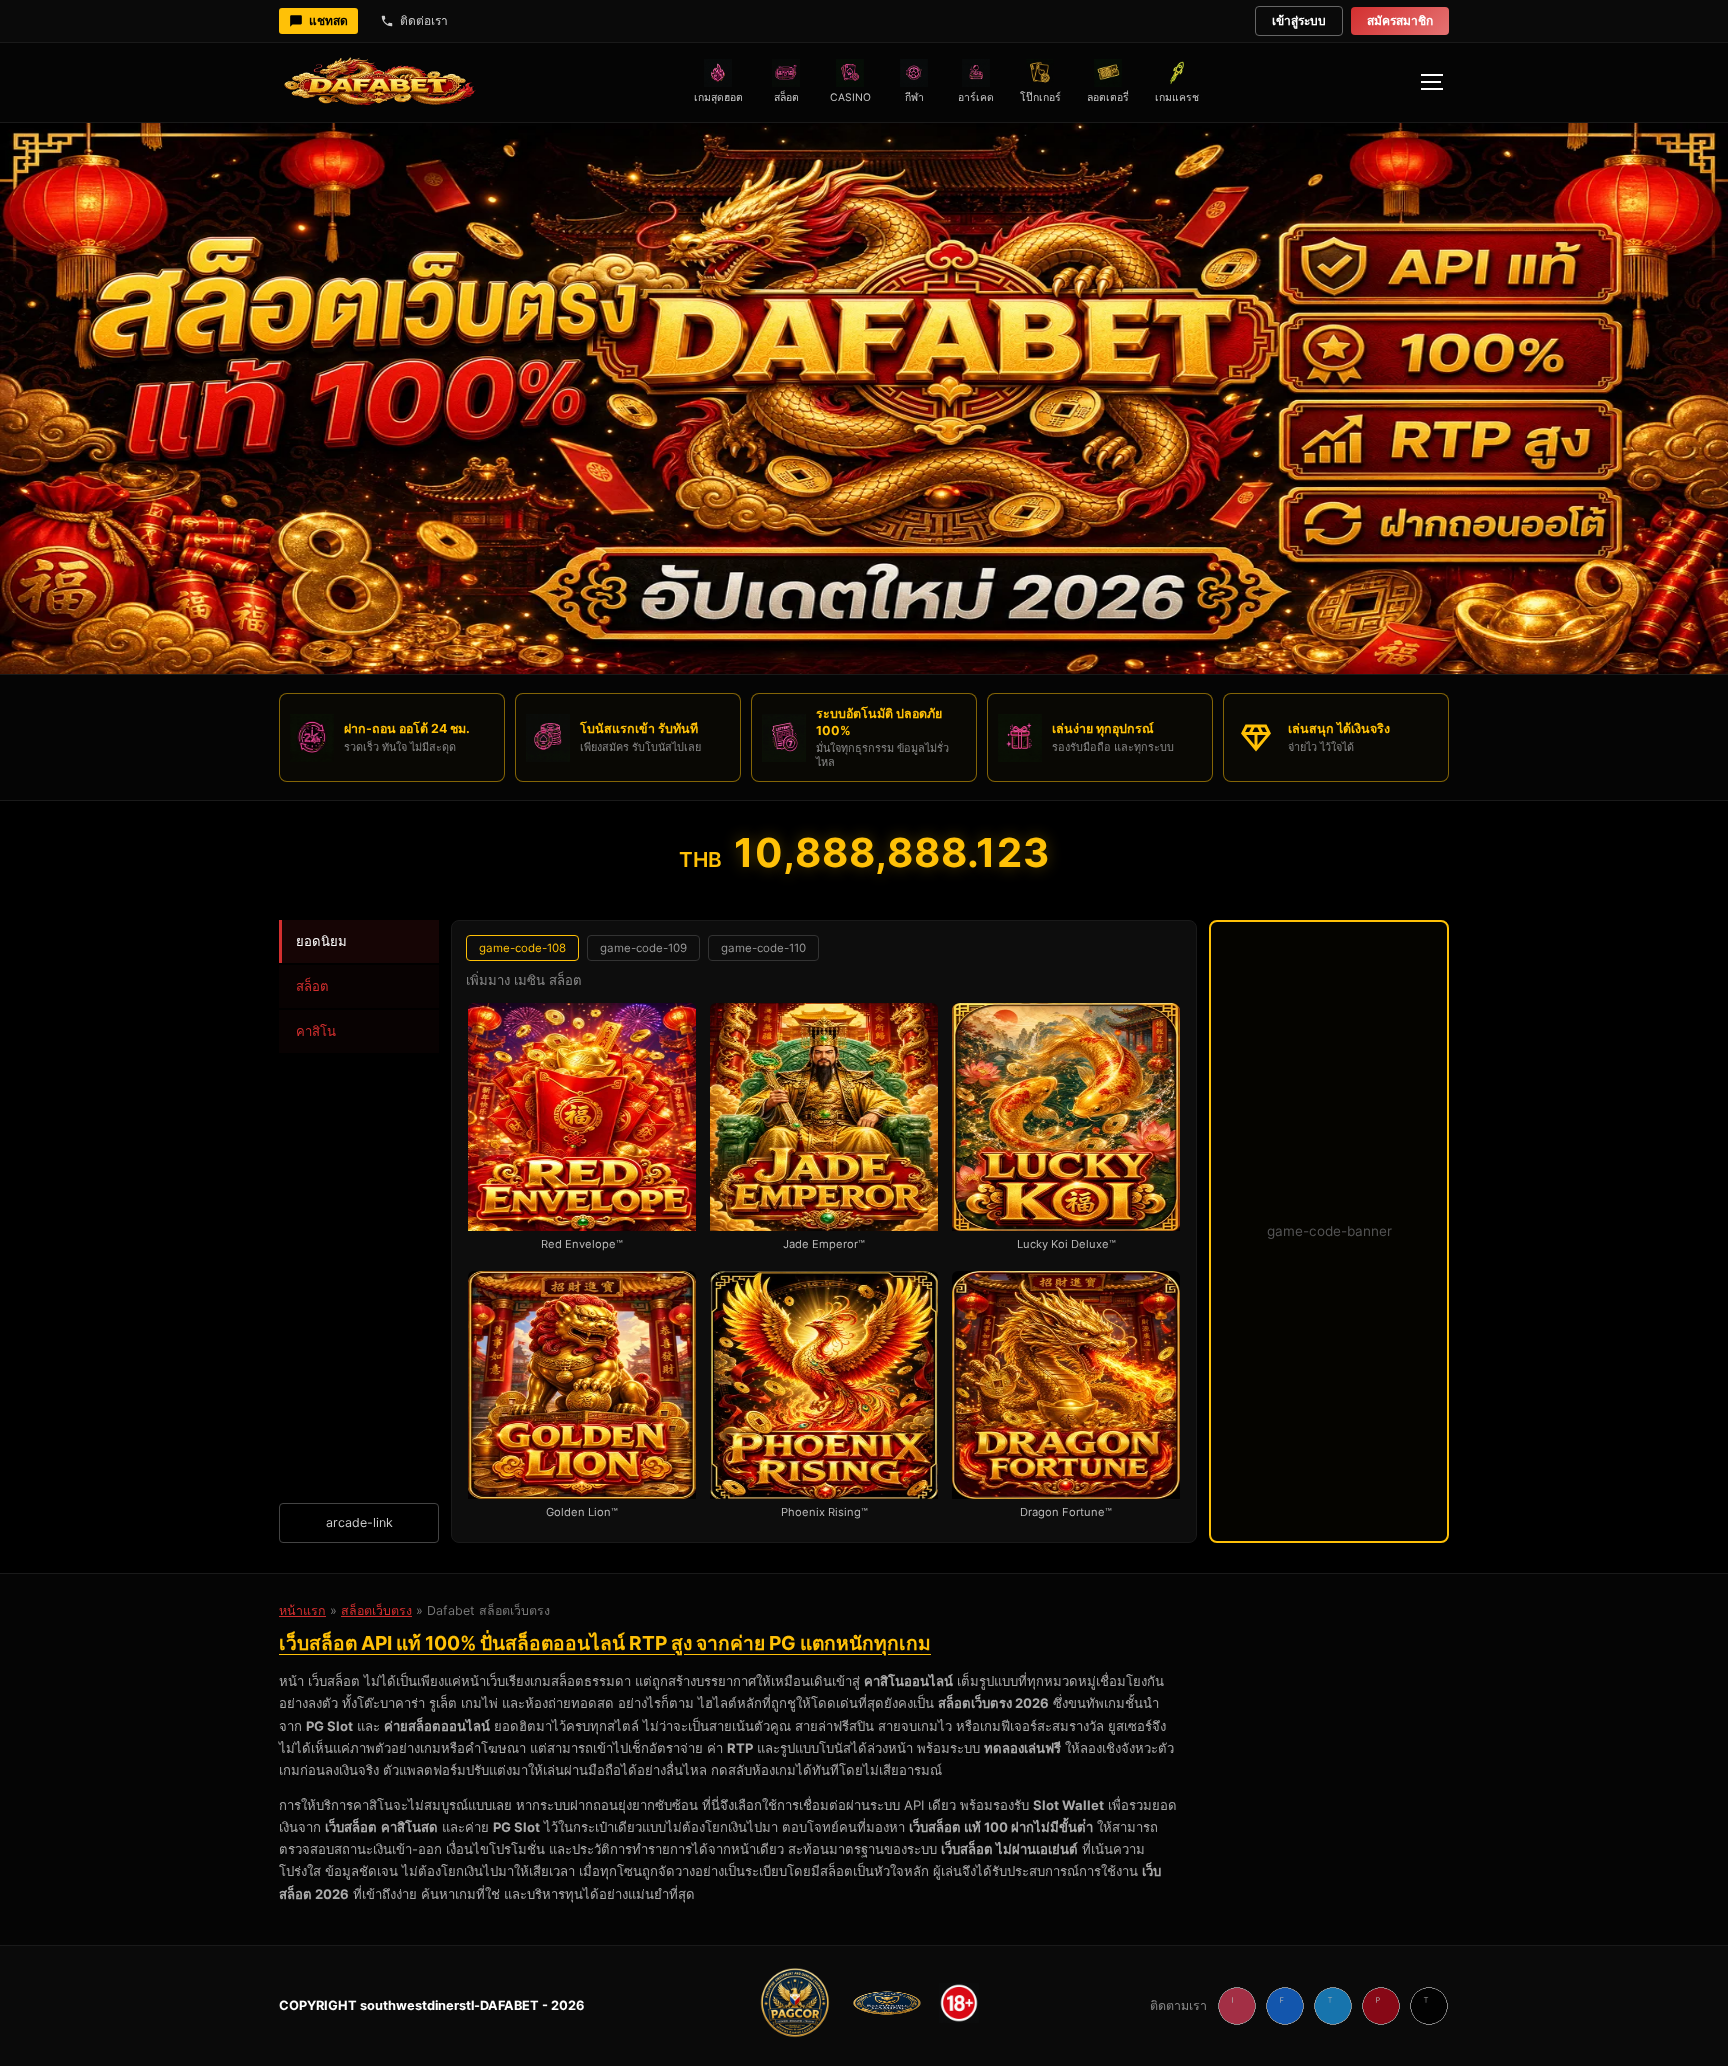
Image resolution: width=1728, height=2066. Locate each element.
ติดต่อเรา (424, 20)
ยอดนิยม (321, 941)
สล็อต (312, 986)
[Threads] (1429, 2006)
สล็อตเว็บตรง (376, 1610)
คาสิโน (316, 1031)
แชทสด (328, 20)
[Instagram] (1237, 2006)
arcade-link (359, 1522)
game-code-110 (763, 948)
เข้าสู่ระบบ (1299, 20)
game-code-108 (522, 948)
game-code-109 (643, 948)
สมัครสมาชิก (1400, 20)
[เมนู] (1431, 82)
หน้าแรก (302, 1610)
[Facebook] (1285, 2006)
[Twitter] (1333, 2006)
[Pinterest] (1381, 2006)
